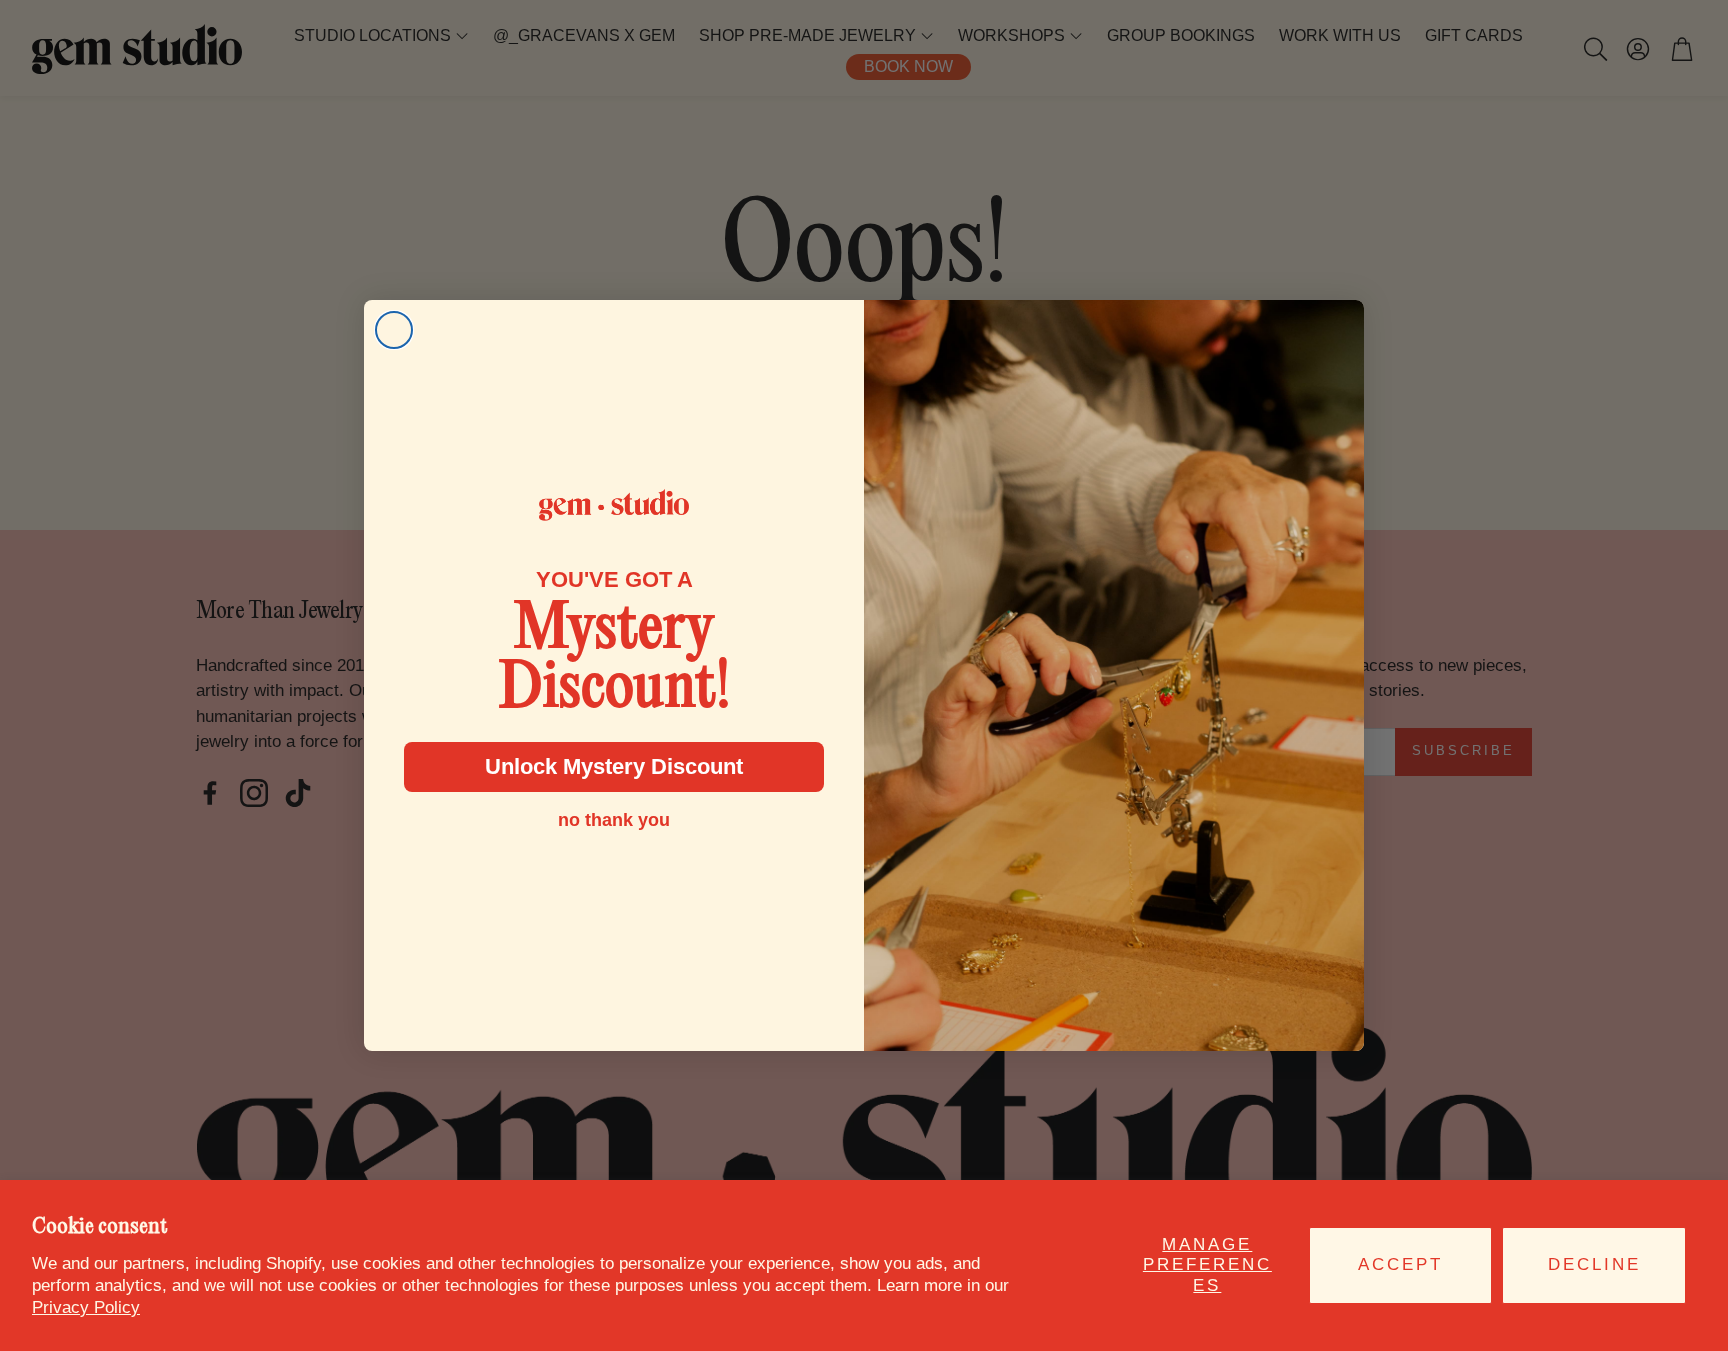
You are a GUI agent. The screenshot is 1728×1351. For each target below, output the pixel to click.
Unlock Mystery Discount (614, 766)
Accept (1400, 1264)
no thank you (614, 820)
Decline (1594, 1264)
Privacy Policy (86, 1307)
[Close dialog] (394, 330)
